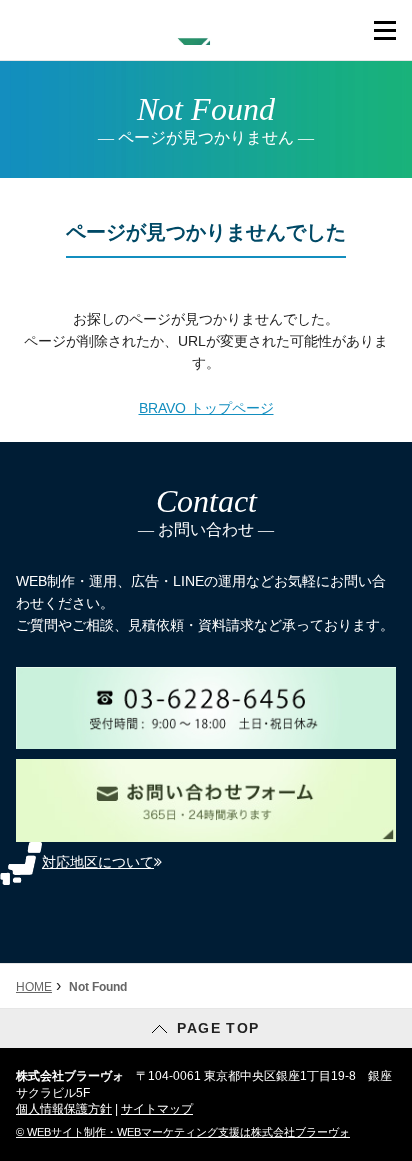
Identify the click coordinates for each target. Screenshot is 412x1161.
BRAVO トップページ (206, 408)
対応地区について (98, 862)
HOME (34, 987)
